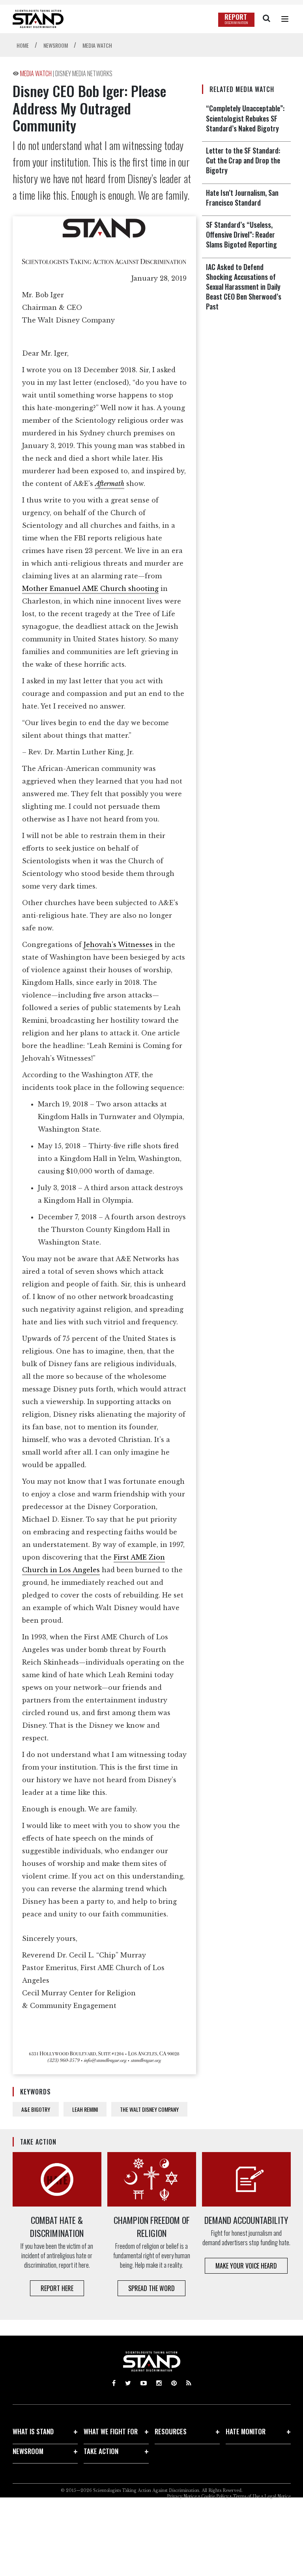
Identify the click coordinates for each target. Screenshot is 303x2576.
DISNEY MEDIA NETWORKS (84, 73)
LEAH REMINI (85, 2109)
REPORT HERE (57, 2288)
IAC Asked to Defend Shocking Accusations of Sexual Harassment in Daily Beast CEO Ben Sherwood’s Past (244, 287)
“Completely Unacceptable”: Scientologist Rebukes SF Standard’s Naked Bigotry (245, 118)
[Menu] (285, 19)
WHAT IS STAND (33, 2431)
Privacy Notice (182, 2496)
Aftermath (110, 484)
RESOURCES (171, 2431)
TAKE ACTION (101, 2451)
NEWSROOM (28, 2451)
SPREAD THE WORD (151, 2288)
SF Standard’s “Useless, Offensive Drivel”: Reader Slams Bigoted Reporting (241, 234)
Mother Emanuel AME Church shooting (90, 589)
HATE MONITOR (246, 2431)
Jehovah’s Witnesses (118, 945)
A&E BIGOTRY (36, 2109)
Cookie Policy (215, 2496)
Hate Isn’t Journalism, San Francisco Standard (242, 198)
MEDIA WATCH (36, 73)
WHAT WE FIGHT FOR (111, 2431)
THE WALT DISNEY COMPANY (149, 2109)
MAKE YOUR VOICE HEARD (246, 2266)
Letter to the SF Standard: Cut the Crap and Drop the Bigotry (243, 160)
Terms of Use (246, 2496)
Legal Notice (278, 2496)
